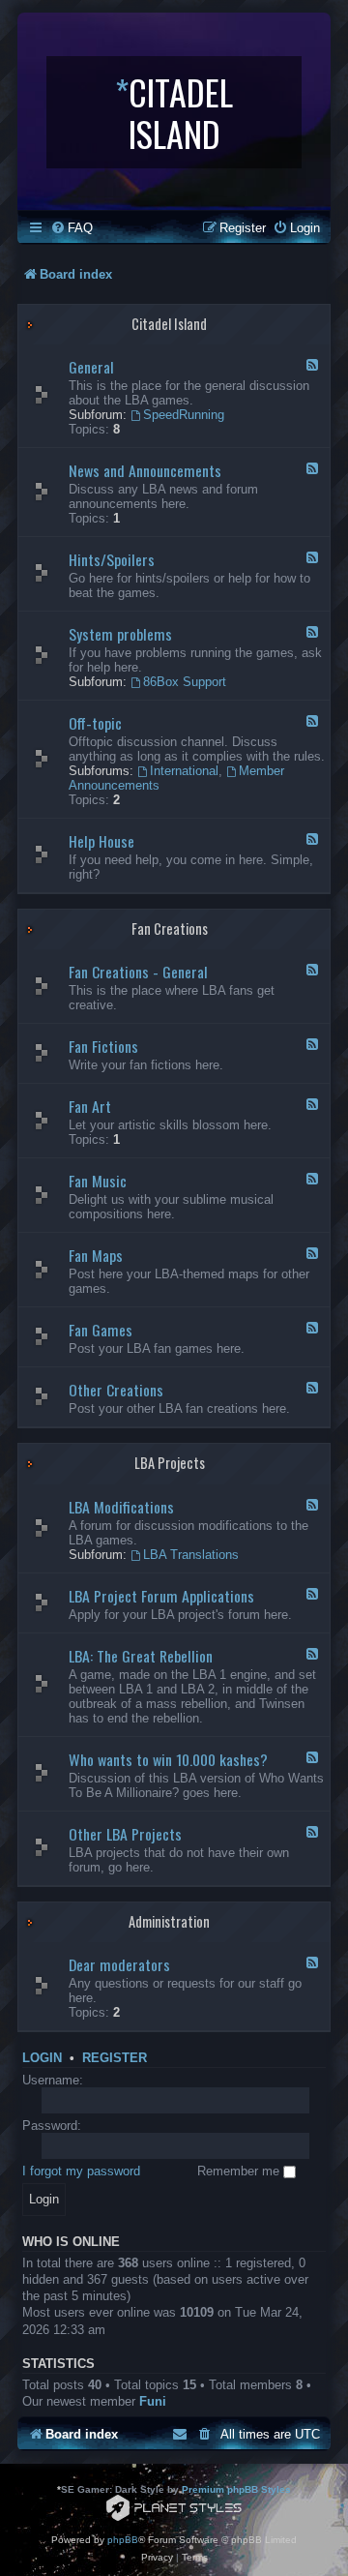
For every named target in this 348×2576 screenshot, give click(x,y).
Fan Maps (96, 1255)
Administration (169, 1921)
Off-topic (95, 723)
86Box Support (185, 682)
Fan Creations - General (138, 972)
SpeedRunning (184, 415)
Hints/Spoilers (112, 559)
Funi (153, 2401)
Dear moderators (119, 1964)
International (184, 771)
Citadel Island (169, 324)
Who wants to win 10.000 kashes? (168, 1759)
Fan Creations (170, 929)
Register (115, 2058)
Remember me (240, 2171)
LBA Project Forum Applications (161, 1596)
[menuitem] (72, 228)
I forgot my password (81, 2171)
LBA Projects (170, 1463)
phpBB (123, 2540)
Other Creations (116, 1390)
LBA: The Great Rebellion (141, 1656)
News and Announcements (145, 470)
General (91, 367)
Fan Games (101, 1330)
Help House (101, 841)
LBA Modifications (121, 1507)
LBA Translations (191, 1555)
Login (42, 2058)
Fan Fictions (103, 1046)
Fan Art (90, 1106)
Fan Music (98, 1181)
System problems (120, 634)
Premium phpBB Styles (236, 2489)
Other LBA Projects (125, 1834)
